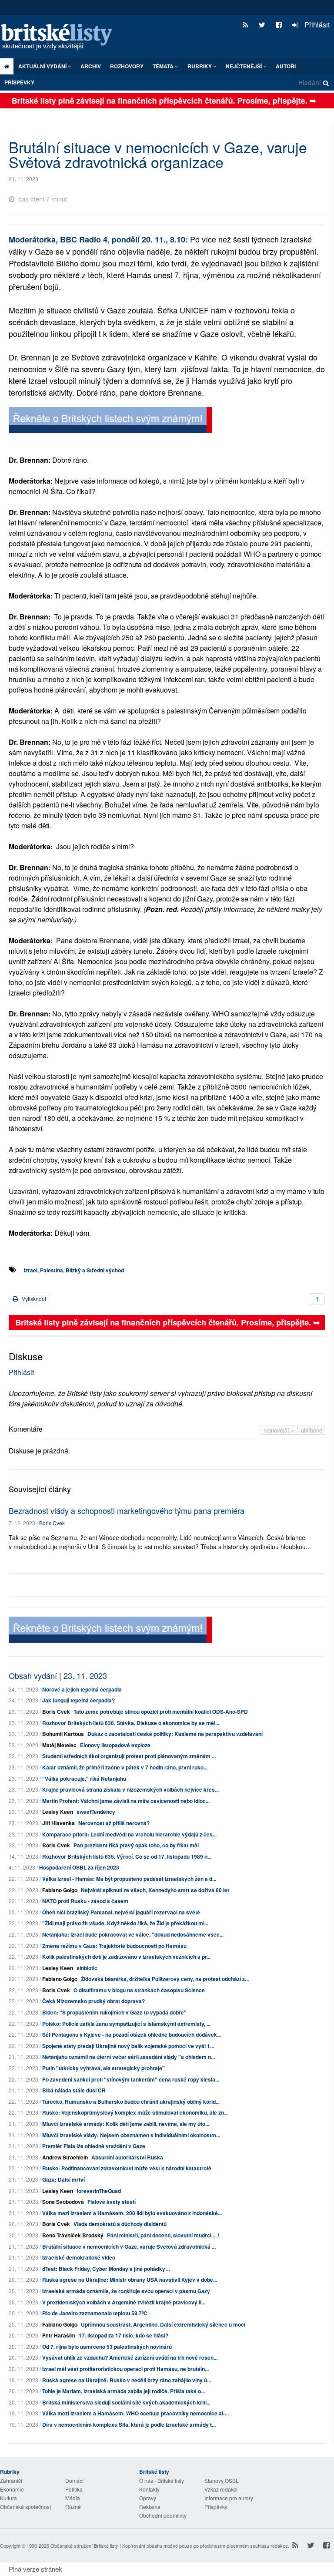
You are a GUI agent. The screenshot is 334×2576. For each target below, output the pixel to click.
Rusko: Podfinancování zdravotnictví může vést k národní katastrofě (127, 2168)
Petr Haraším (59, 2335)
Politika (74, 2489)
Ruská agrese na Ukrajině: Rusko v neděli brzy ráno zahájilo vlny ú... (127, 2380)
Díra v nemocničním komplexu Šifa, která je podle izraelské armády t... (129, 2425)
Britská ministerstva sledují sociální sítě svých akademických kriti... (126, 2402)
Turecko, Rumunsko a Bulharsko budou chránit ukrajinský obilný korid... (131, 2102)
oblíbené (312, 1430)
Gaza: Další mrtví (63, 2179)
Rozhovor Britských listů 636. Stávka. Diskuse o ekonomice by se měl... (131, 1723)
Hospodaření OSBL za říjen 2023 (79, 1867)
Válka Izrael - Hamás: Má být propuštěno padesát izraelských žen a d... (129, 1879)
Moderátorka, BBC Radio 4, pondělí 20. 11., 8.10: (99, 239)
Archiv (91, 66)
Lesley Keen (58, 1812)
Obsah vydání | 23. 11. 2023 (58, 1675)
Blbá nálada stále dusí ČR (74, 2090)
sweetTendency (96, 1812)
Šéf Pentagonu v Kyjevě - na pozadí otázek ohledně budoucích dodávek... (132, 2035)
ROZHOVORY (127, 66)
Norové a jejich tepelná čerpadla (82, 1689)
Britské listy (61, 37)
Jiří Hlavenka (58, 1823)
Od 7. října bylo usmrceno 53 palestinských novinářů (107, 2347)
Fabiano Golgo (60, 1890)
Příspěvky (19, 82)
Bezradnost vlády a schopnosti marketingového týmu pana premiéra (127, 1510)
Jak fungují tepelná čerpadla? (78, 1700)
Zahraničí (11, 2480)
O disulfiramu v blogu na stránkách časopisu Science (139, 1990)
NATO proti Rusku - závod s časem (85, 1901)
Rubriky (200, 66)
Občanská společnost (25, 2507)
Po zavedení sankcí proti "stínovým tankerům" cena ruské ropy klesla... (131, 2079)
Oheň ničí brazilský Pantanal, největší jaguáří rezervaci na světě (121, 1912)
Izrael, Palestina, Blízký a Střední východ (74, 1270)
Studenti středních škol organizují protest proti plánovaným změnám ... (129, 1756)
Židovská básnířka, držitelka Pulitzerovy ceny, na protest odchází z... (165, 1979)
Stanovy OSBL (222, 2480)
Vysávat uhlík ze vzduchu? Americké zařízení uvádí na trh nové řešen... (130, 2357)
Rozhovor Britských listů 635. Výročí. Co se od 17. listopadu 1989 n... (127, 1856)
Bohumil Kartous (63, 1734)
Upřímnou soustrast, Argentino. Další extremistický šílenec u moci (163, 2324)
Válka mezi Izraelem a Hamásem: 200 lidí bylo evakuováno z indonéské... (132, 2213)
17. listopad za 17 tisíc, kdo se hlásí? (124, 2335)
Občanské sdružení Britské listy (84, 2546)
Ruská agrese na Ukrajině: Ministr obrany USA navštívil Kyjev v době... (130, 2280)
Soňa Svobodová (63, 2202)
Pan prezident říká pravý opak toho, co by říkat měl (136, 1845)
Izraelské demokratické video (79, 2257)
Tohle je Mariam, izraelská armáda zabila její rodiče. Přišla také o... (124, 2391)
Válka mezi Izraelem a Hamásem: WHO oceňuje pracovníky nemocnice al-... (135, 2413)
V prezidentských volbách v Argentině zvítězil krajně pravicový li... (124, 2302)
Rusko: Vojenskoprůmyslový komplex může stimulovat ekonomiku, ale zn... (135, 2112)
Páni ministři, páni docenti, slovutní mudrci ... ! (163, 2235)
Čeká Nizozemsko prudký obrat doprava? (94, 2001)
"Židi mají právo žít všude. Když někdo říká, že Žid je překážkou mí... (125, 1923)
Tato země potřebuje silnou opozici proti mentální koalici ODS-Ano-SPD (161, 1712)
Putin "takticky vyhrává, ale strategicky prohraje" (104, 2068)
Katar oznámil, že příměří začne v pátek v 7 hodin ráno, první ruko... (125, 1767)
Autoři (286, 66)
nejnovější (277, 1430)
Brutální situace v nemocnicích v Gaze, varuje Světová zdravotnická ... (129, 2246)
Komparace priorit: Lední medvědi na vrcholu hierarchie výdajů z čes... (129, 1834)
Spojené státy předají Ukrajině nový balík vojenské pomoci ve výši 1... (128, 2046)
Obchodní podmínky (163, 2515)
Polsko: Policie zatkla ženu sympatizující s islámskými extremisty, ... (126, 2024)
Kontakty (149, 2489)
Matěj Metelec (59, 1745)
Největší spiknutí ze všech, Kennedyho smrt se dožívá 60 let (155, 1890)
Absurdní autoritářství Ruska (127, 2157)
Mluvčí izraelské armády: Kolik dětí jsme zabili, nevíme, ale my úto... (126, 2124)
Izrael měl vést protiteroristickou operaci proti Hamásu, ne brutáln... (125, 2369)
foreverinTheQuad (99, 2191)
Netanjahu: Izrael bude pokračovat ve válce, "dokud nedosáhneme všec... (133, 1934)
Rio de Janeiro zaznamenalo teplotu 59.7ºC (95, 2313)
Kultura (8, 2498)
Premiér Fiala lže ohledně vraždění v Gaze (94, 2146)
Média (73, 2498)
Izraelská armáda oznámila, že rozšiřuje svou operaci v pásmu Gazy (126, 2291)
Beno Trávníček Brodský (73, 2235)
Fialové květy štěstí (112, 2202)
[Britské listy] (110, 421)
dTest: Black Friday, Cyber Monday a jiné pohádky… (106, 2269)
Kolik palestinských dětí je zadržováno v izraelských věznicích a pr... (126, 1957)
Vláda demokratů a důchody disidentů (120, 2224)
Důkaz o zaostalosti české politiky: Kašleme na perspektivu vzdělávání (175, 1734)
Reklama (150, 2507)
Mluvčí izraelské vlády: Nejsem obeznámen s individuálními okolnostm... (131, 2135)
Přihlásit (316, 25)
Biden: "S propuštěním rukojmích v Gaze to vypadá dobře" (114, 2012)
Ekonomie (12, 2489)
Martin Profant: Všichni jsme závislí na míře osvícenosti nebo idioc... (126, 1801)
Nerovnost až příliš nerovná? (114, 1823)
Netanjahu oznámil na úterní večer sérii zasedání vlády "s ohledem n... (129, 2057)
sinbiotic (87, 1968)
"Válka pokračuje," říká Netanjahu (84, 1779)
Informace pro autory (229, 2498)
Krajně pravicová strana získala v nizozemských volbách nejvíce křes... (130, 1789)
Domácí (74, 2480)
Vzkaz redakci (221, 2489)
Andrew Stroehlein (65, 2157)
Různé (73, 2507)
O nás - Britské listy (162, 2480)
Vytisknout (33, 1299)
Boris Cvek (52, 1523)
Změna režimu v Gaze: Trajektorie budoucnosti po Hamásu (114, 1946)
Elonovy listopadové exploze (115, 1745)
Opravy (148, 2498)
